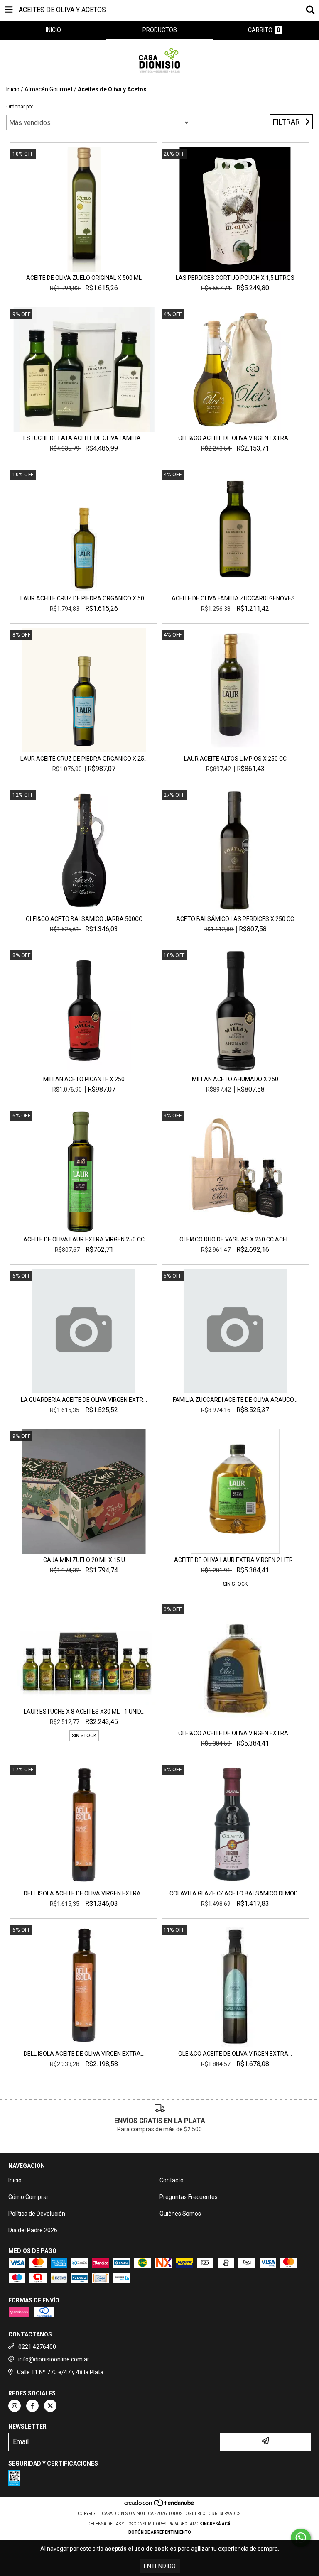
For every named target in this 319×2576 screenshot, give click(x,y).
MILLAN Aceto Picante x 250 (84, 1079)
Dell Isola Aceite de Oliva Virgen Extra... (84, 1893)
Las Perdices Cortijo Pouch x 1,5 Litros (235, 278)
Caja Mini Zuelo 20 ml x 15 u (84, 1560)
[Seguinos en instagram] (15, 2406)
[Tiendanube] (160, 2505)
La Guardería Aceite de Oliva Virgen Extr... (84, 1400)
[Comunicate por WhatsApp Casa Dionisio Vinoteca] (301, 2538)
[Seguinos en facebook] (32, 2406)
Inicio (13, 89)
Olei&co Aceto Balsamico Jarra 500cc (84, 919)
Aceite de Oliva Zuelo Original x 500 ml (84, 278)
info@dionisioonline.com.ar (54, 2359)
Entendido (160, 2566)
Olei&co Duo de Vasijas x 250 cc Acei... (235, 1239)
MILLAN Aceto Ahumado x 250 (235, 1079)
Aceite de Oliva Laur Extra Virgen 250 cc (84, 1239)
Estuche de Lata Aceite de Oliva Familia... (84, 438)
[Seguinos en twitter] (50, 2406)
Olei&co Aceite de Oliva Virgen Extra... (235, 438)
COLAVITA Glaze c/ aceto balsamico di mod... (235, 1893)
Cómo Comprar (28, 2197)
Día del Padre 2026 (33, 2230)
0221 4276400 (37, 2347)
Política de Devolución (37, 2214)
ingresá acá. (217, 2524)
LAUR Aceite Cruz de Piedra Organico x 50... (84, 598)
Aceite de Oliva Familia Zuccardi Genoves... (235, 598)
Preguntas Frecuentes (189, 2197)
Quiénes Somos (180, 2214)
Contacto (172, 2180)
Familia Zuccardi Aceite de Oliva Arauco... (235, 1400)
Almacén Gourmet (49, 89)
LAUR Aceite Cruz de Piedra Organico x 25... (84, 759)
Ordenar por (20, 107)
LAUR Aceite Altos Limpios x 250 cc (235, 759)
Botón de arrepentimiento (160, 2532)
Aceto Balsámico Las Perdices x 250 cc (235, 919)
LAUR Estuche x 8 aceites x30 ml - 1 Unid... (84, 1712)
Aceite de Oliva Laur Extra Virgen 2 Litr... (235, 1560)
